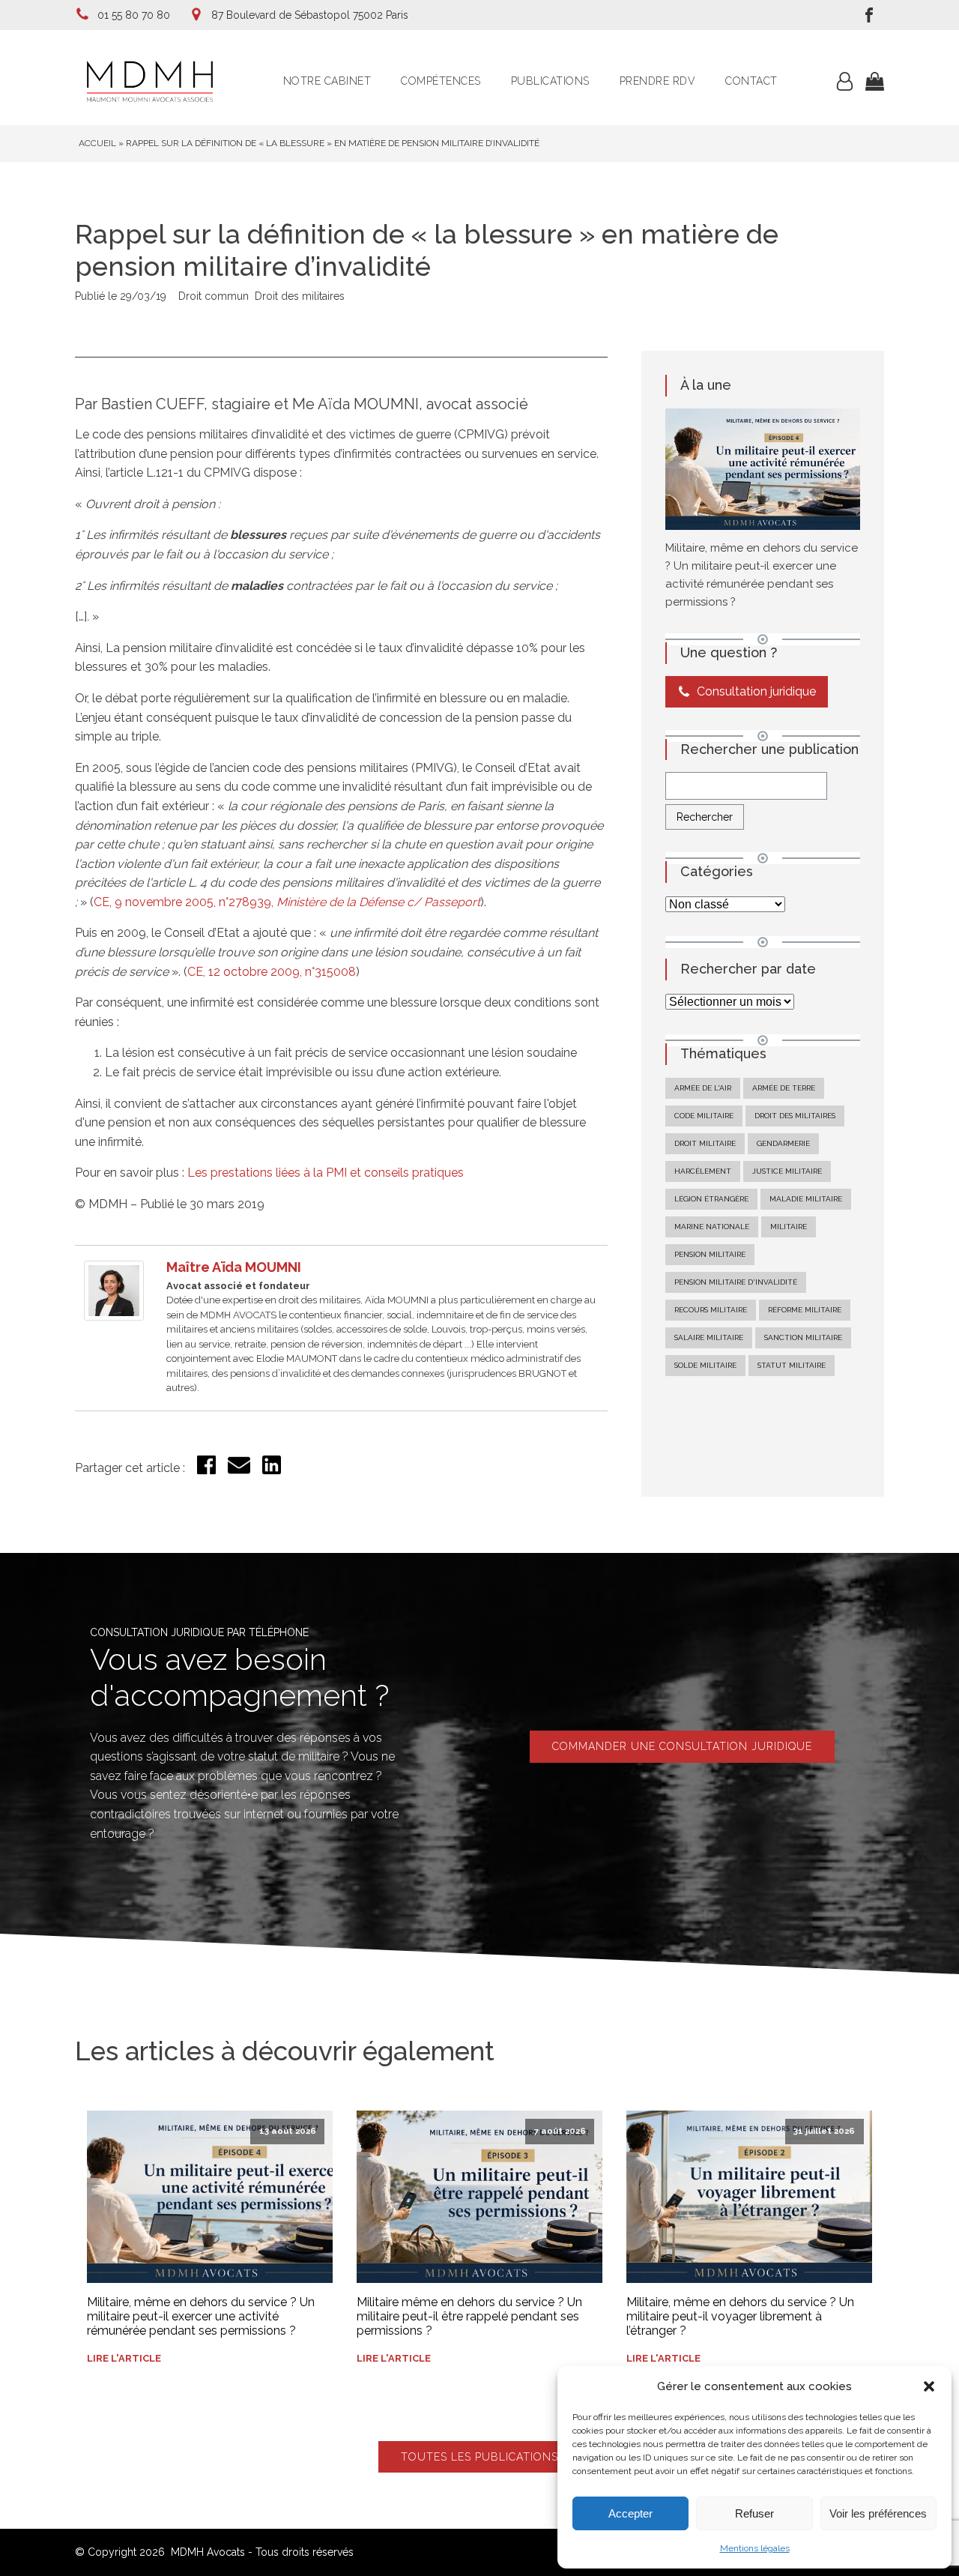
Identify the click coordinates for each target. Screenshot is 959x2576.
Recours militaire (711, 1310)
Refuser (754, 2513)
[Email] (239, 1472)
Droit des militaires (300, 296)
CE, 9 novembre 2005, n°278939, (287, 902)
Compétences (441, 81)
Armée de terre (784, 1088)
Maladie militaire (806, 1199)
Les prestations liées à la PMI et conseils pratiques (326, 1173)
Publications (550, 81)
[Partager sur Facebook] (206, 1470)
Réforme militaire (805, 1310)
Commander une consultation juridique (682, 1746)
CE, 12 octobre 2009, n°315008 (272, 972)
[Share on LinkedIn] (272, 1470)
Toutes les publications (479, 2457)
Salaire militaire (709, 1337)
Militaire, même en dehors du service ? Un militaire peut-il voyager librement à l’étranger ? (740, 2316)
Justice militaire (787, 1171)
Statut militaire (792, 1365)
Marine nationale (712, 1227)
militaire (789, 1227)
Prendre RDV (658, 81)
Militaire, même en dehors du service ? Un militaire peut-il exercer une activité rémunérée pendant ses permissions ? (201, 2316)
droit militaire (705, 1143)
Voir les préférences (878, 2513)
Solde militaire (705, 1365)
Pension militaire (710, 1254)
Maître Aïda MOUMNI (234, 1267)
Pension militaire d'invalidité (736, 1282)
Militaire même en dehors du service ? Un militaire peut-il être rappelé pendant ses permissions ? (469, 2316)
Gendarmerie (783, 1143)
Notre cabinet (327, 81)
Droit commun (214, 296)
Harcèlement (703, 1171)
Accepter (630, 2513)
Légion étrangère (711, 1199)
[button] (929, 2386)
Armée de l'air (703, 1088)
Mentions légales (755, 2548)
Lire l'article (124, 2358)
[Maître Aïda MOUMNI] (114, 1316)
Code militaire (704, 1116)
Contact (751, 81)
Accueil (97, 143)
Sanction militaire (803, 1337)
